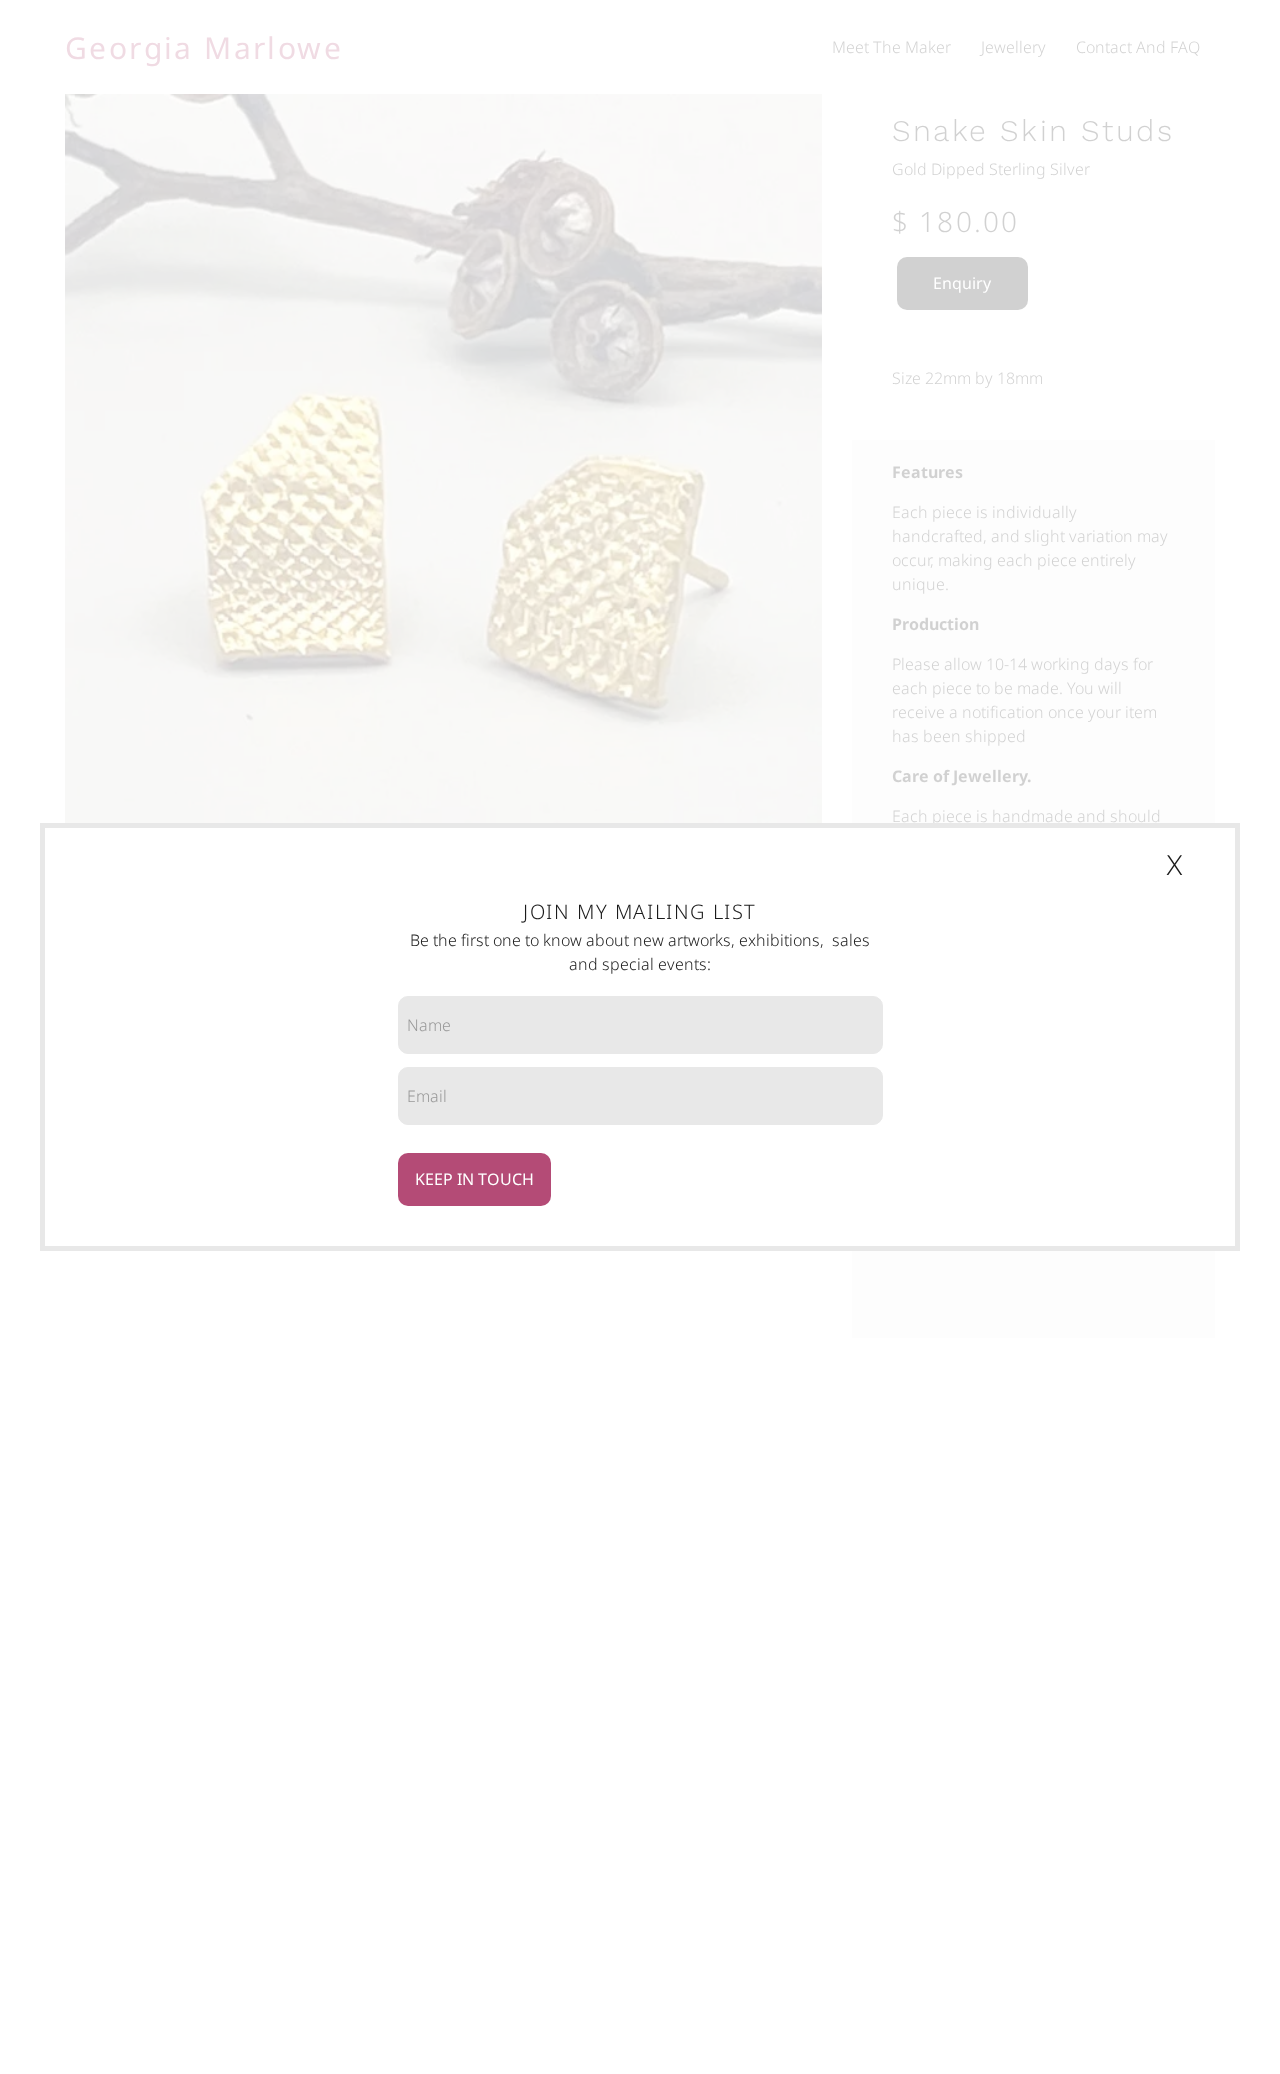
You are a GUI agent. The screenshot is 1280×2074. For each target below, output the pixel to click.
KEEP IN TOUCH (474, 1179)
